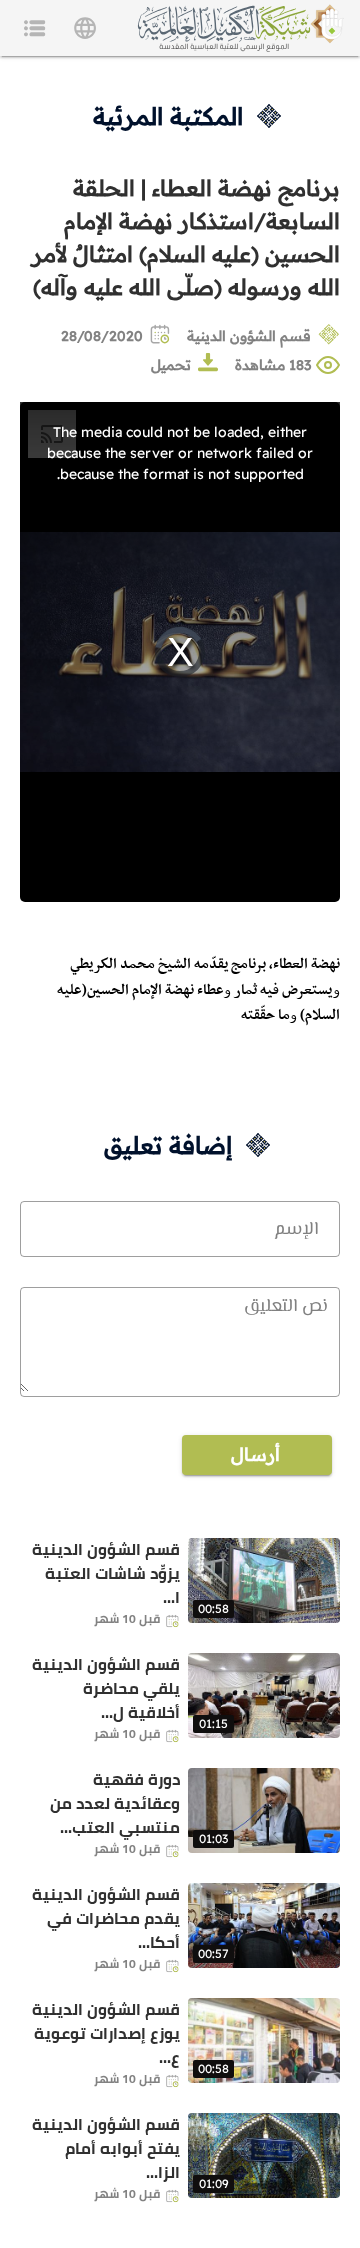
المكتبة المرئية (168, 116)
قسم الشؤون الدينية (249, 336)
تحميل (171, 365)
